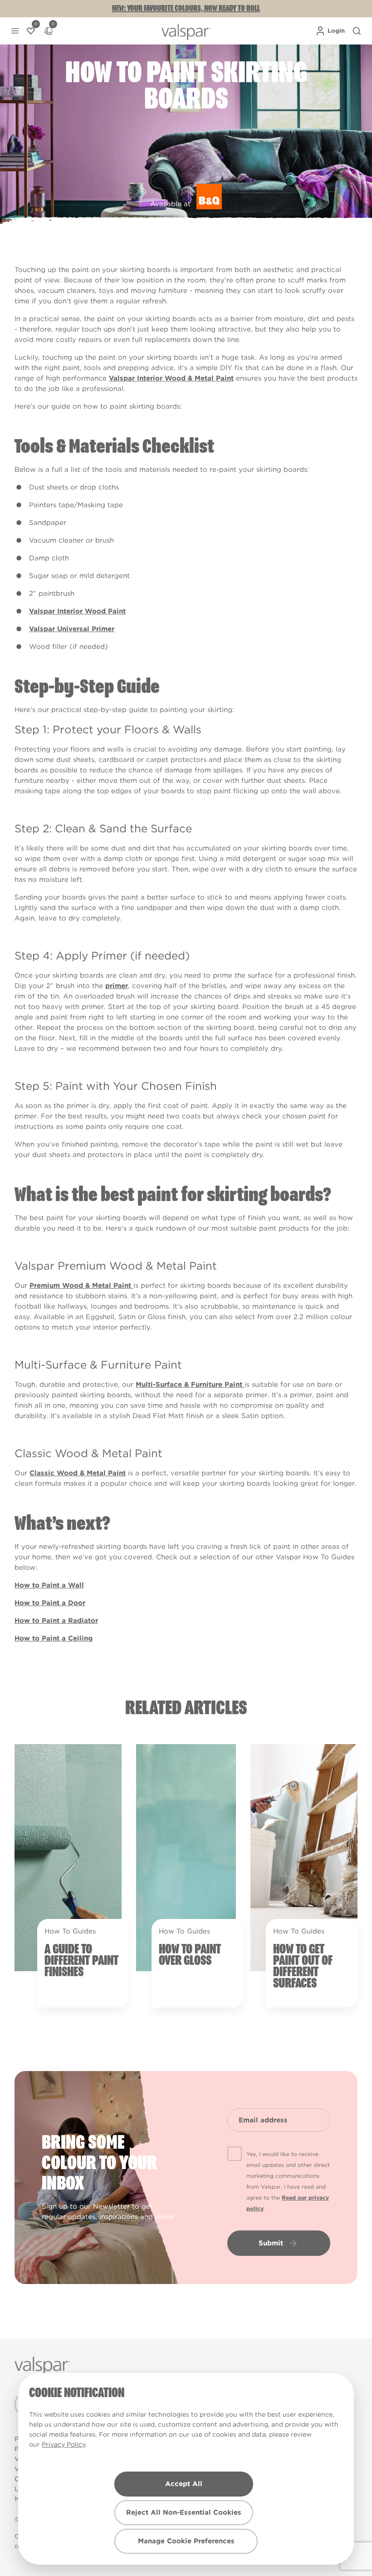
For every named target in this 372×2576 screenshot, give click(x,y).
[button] (15, 31)
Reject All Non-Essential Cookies (184, 2512)
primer (117, 986)
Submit (271, 2243)
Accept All (184, 2484)
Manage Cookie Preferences (186, 2541)
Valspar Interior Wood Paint (77, 611)
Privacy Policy (64, 2444)
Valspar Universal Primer (72, 629)
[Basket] (48, 31)
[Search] (357, 31)
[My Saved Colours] (31, 31)
